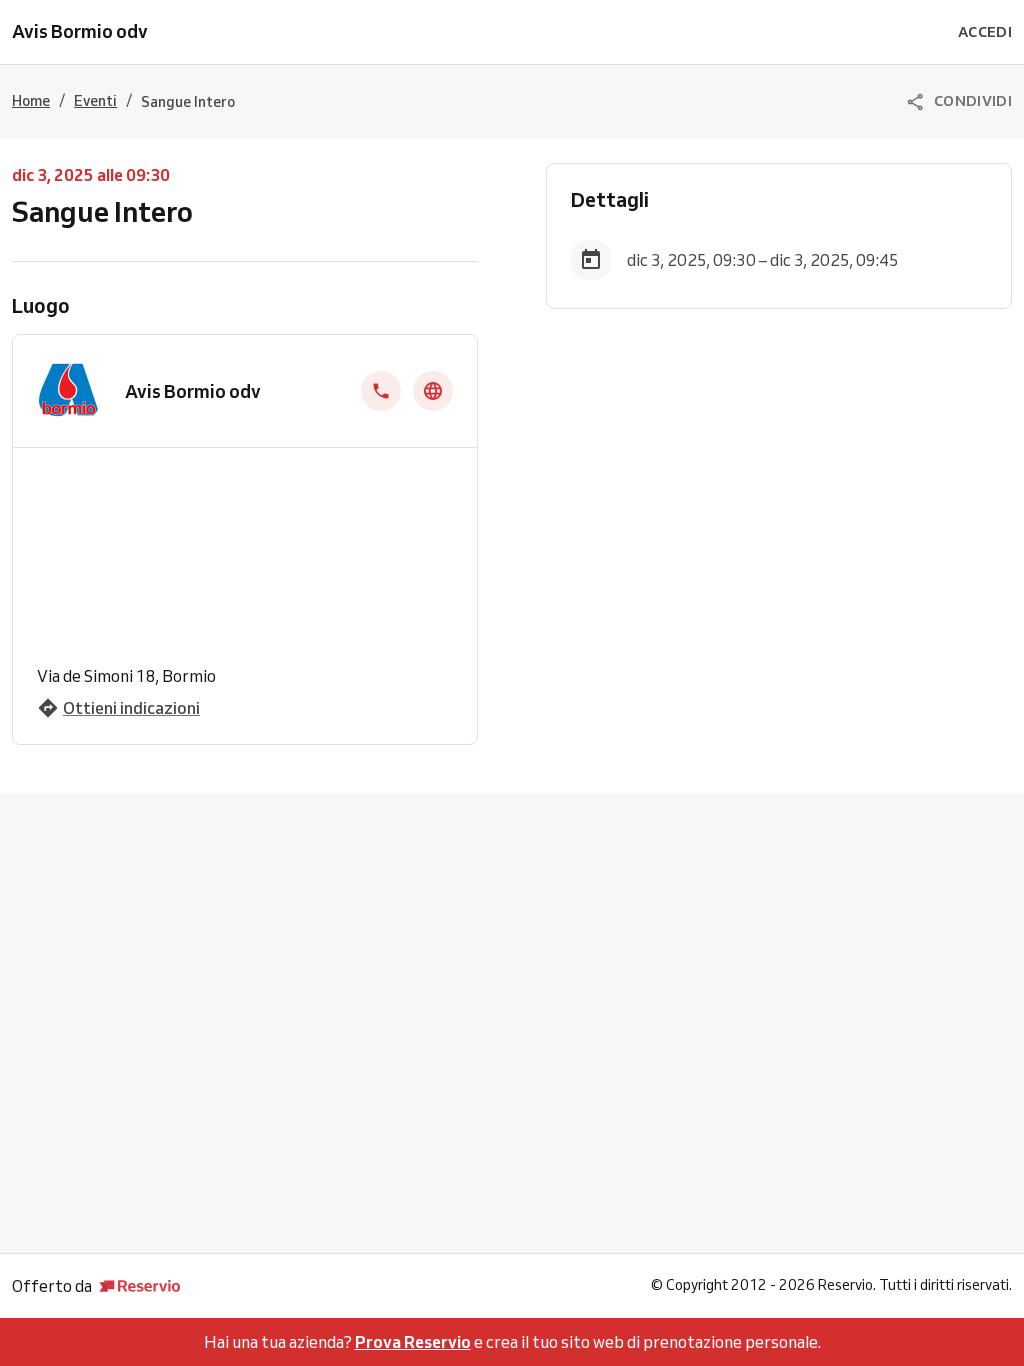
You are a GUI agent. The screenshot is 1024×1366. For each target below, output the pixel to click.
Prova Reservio (413, 1342)
